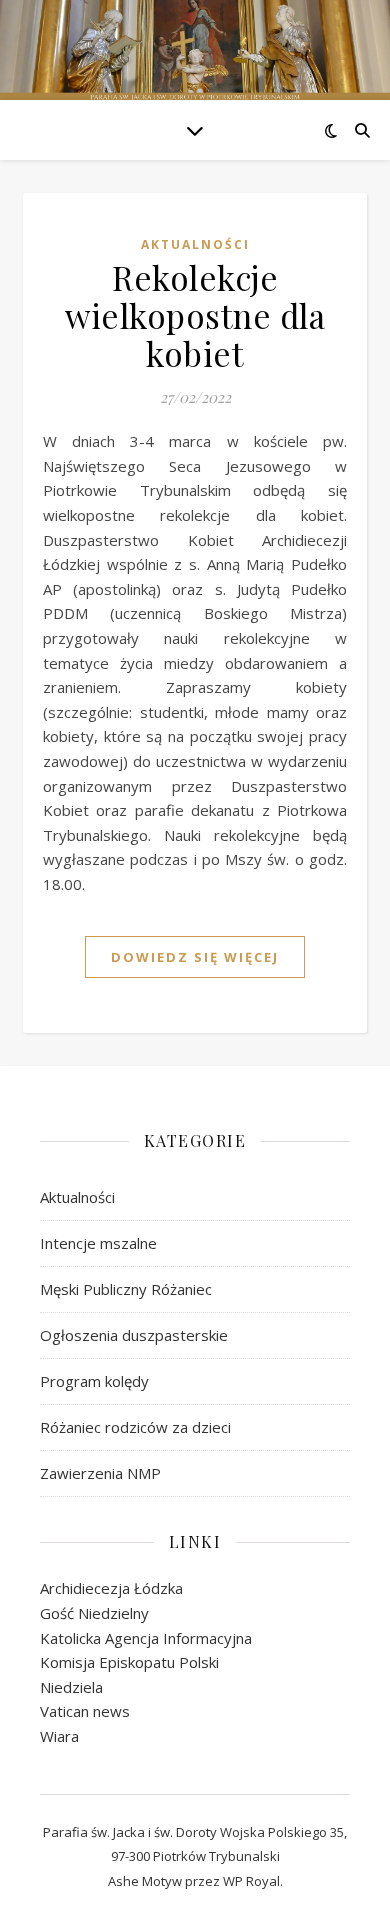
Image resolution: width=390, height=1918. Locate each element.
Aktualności (195, 244)
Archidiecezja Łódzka (111, 1588)
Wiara (59, 1736)
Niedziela (71, 1687)
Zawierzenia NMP (100, 1473)
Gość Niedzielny (94, 1613)
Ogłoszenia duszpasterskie (134, 1335)
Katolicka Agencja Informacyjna (146, 1638)
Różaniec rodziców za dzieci (135, 1427)
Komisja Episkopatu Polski (129, 1662)
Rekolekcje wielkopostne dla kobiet (195, 315)
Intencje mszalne (98, 1243)
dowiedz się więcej (195, 957)
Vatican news (85, 1711)
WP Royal (251, 1881)
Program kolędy (94, 1381)
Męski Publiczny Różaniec (126, 1289)
